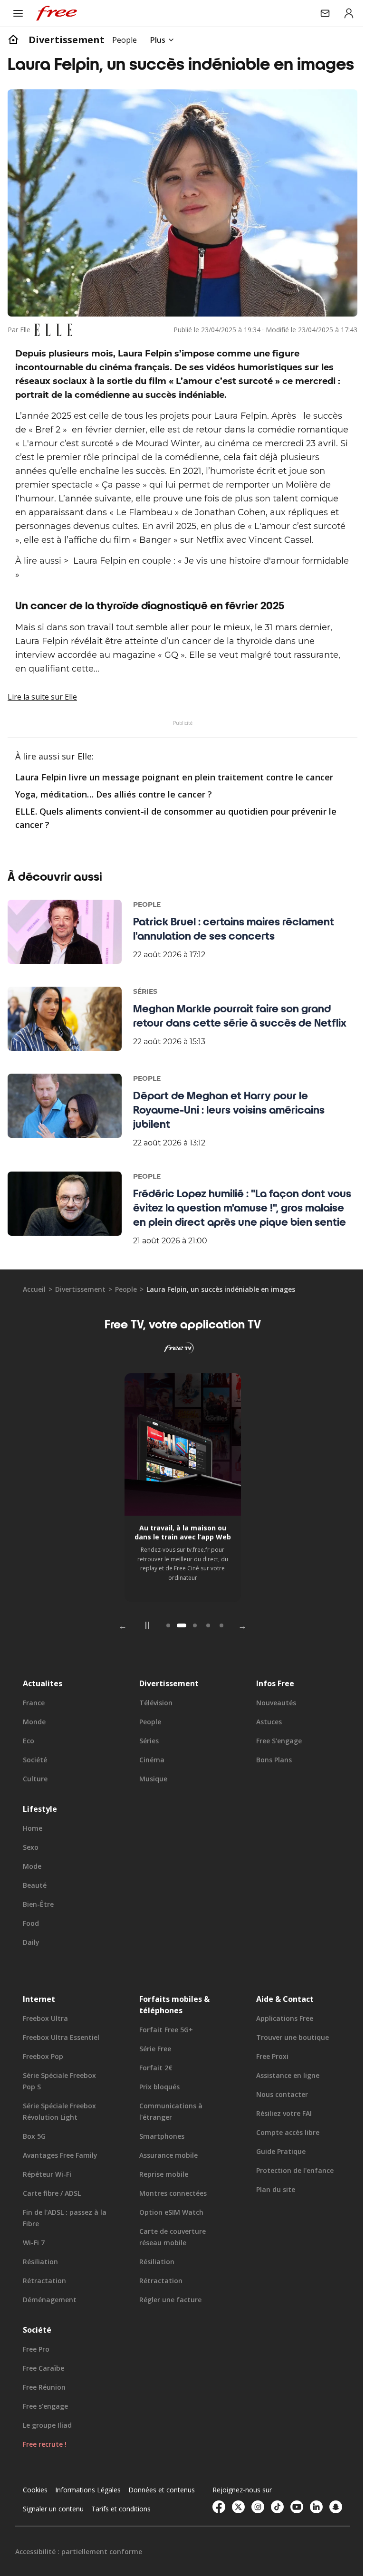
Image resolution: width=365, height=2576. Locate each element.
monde (34, 1753)
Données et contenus (56, 2540)
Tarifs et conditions (53, 2559)
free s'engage (274, 1772)
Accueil (34, 1320)
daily (31, 1973)
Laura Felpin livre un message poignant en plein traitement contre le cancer (174, 808)
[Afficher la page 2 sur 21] (178, 1656)
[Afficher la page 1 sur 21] (165, 1656)
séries (147, 1772)
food (31, 1954)
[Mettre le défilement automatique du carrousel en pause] (144, 1656)
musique (151, 1810)
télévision (154, 1734)
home (33, 1859)
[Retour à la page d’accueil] (13, 40)
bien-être (38, 1935)
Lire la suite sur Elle (42, 728)
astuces (264, 1753)
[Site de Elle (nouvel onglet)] (53, 347)
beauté (35, 1916)
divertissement (67, 40)
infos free (270, 1714)
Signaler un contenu (127, 2540)
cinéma (149, 1791)
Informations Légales (88, 2521)
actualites (43, 1714)
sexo (31, 1878)
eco (29, 1772)
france (34, 1734)
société (35, 1791)
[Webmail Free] (318, 13)
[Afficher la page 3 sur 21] (192, 1656)
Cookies (35, 2521)
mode (32, 1897)
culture (35, 1810)
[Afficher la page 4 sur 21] (205, 1656)
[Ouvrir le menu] (18, 13)
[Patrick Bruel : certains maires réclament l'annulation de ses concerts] (65, 963)
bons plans (269, 1791)
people (126, 1320)
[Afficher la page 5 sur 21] (218, 1656)
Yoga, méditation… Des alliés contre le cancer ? (114, 825)
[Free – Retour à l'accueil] (57, 13)
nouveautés (271, 1734)
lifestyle (40, 1840)
